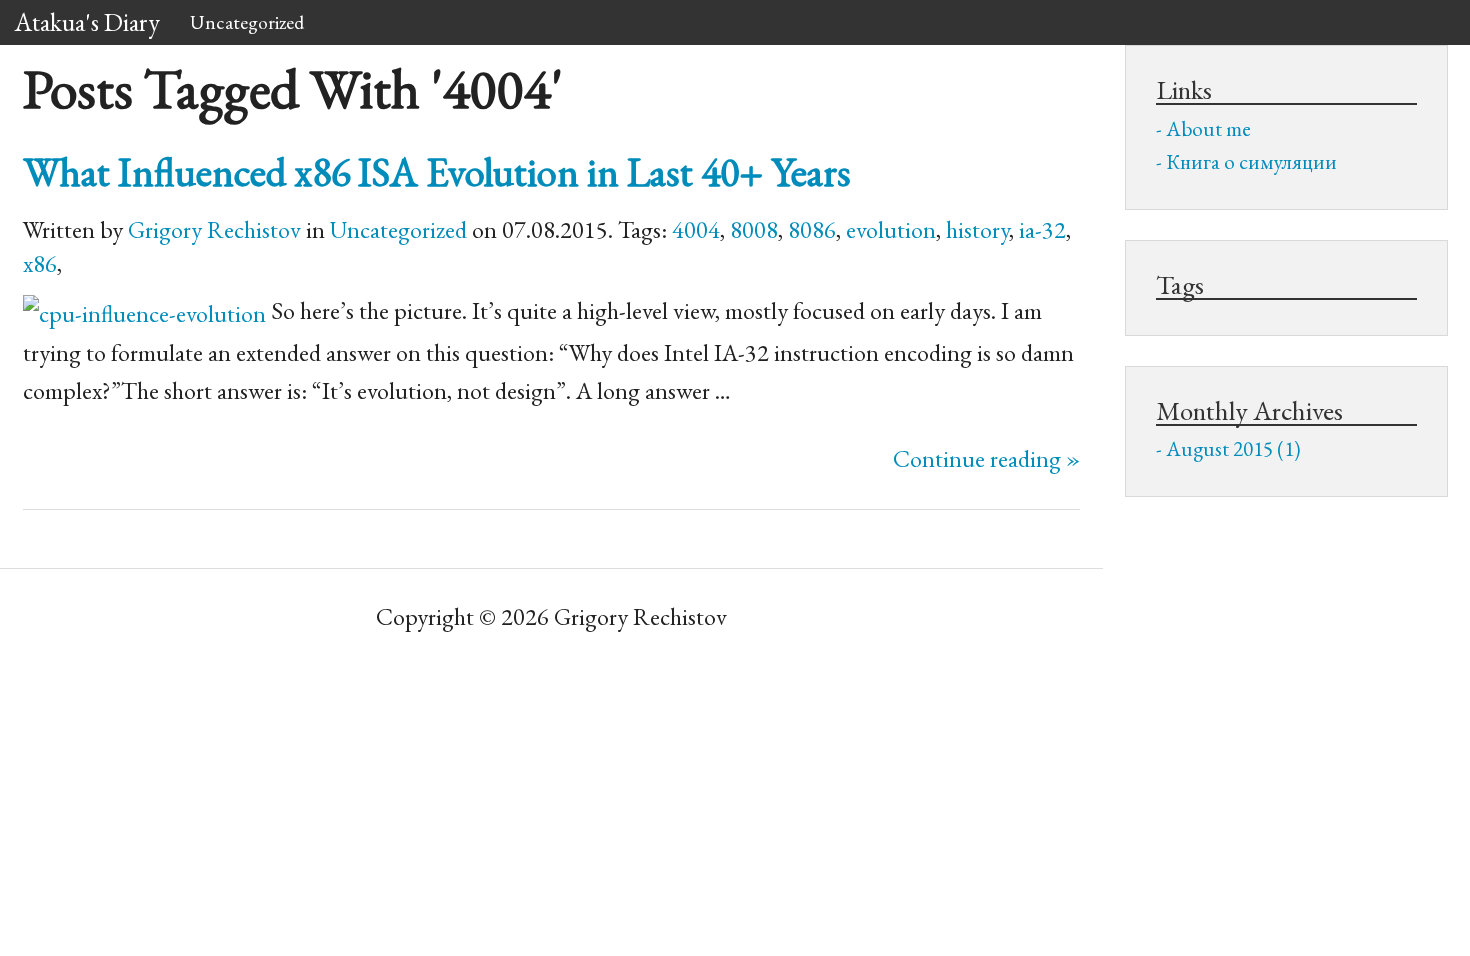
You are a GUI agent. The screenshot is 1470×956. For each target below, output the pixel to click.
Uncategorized (247, 22)
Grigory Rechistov (214, 229)
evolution (891, 229)
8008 (754, 229)
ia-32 (1042, 229)
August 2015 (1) (1233, 448)
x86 (40, 263)
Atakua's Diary (87, 22)
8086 (812, 229)
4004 (696, 229)
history (977, 229)
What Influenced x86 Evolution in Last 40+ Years (437, 171)
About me (1208, 128)
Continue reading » (986, 458)
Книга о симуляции (1251, 161)
